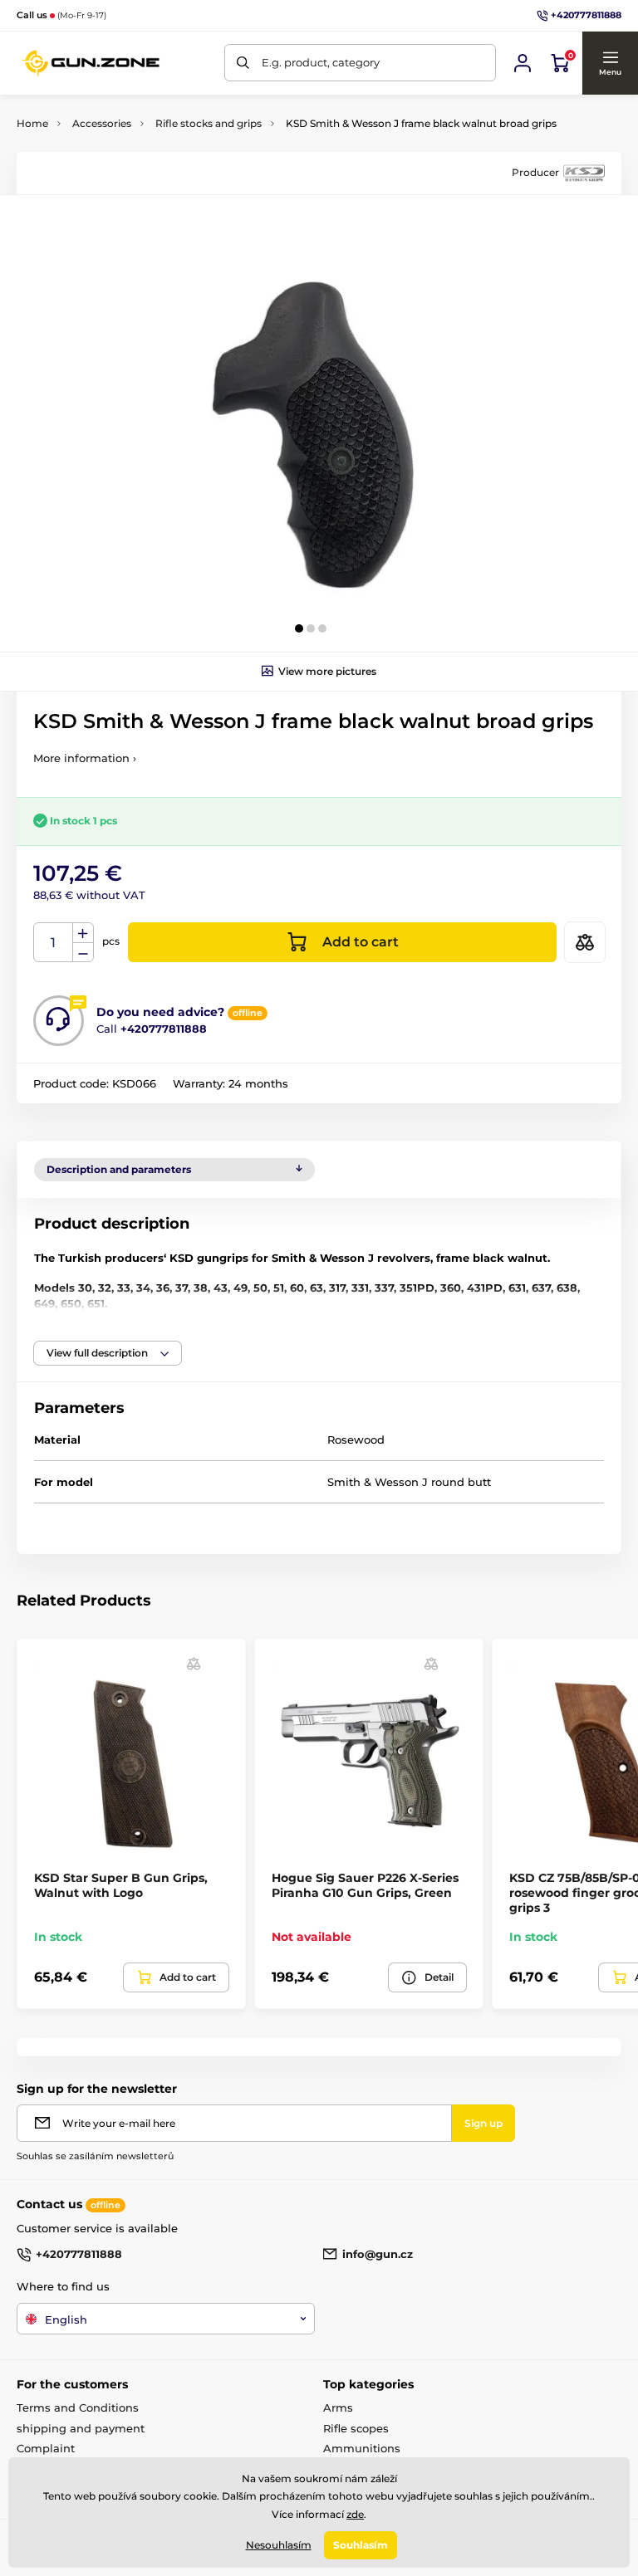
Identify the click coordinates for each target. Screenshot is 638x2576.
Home (32, 123)
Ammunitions (362, 2448)
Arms (338, 2407)
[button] (610, 63)
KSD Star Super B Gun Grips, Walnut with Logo (121, 1885)
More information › (85, 758)
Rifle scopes (356, 2428)
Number (54, 943)
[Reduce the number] (83, 953)
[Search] (243, 63)
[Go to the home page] (91, 63)
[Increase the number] (83, 933)
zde (355, 2514)
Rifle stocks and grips (209, 123)
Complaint (46, 2448)
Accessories (102, 123)
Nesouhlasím (279, 2545)
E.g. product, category (321, 62)
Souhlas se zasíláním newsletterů (95, 2156)
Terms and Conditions (78, 2407)
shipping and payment (81, 2428)
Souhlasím (361, 2545)
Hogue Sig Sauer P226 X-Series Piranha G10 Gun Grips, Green (365, 1885)
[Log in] (523, 63)
